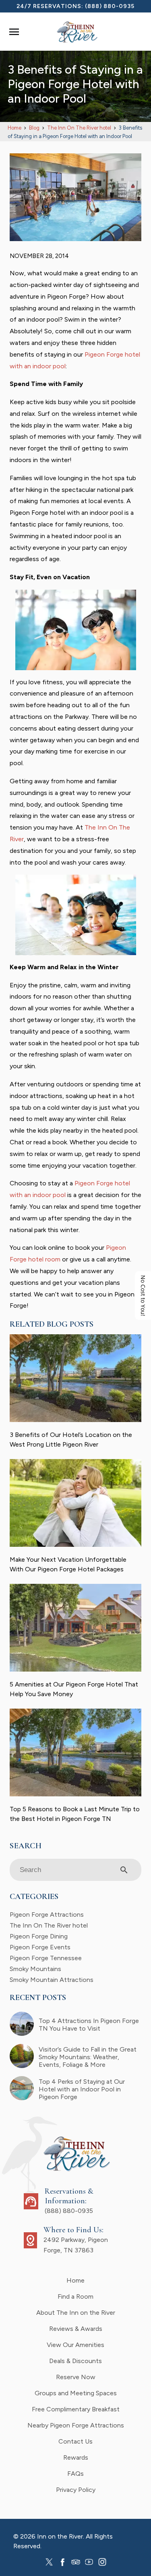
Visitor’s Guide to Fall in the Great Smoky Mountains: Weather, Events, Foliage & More (88, 2057)
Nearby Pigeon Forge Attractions (76, 2425)
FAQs (75, 2474)
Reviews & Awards (76, 2329)
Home (75, 2280)
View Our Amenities (75, 2345)
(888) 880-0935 (110, 6)
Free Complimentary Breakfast (76, 2409)
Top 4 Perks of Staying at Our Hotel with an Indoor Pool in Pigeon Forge (82, 2089)
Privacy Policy (76, 2490)
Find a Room (75, 2296)
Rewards (76, 2457)
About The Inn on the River (76, 2313)
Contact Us (75, 2441)
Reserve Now (76, 2377)
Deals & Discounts (75, 2361)
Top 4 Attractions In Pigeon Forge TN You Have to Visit (89, 2025)
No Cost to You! (143, 1296)
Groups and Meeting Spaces (76, 2393)
